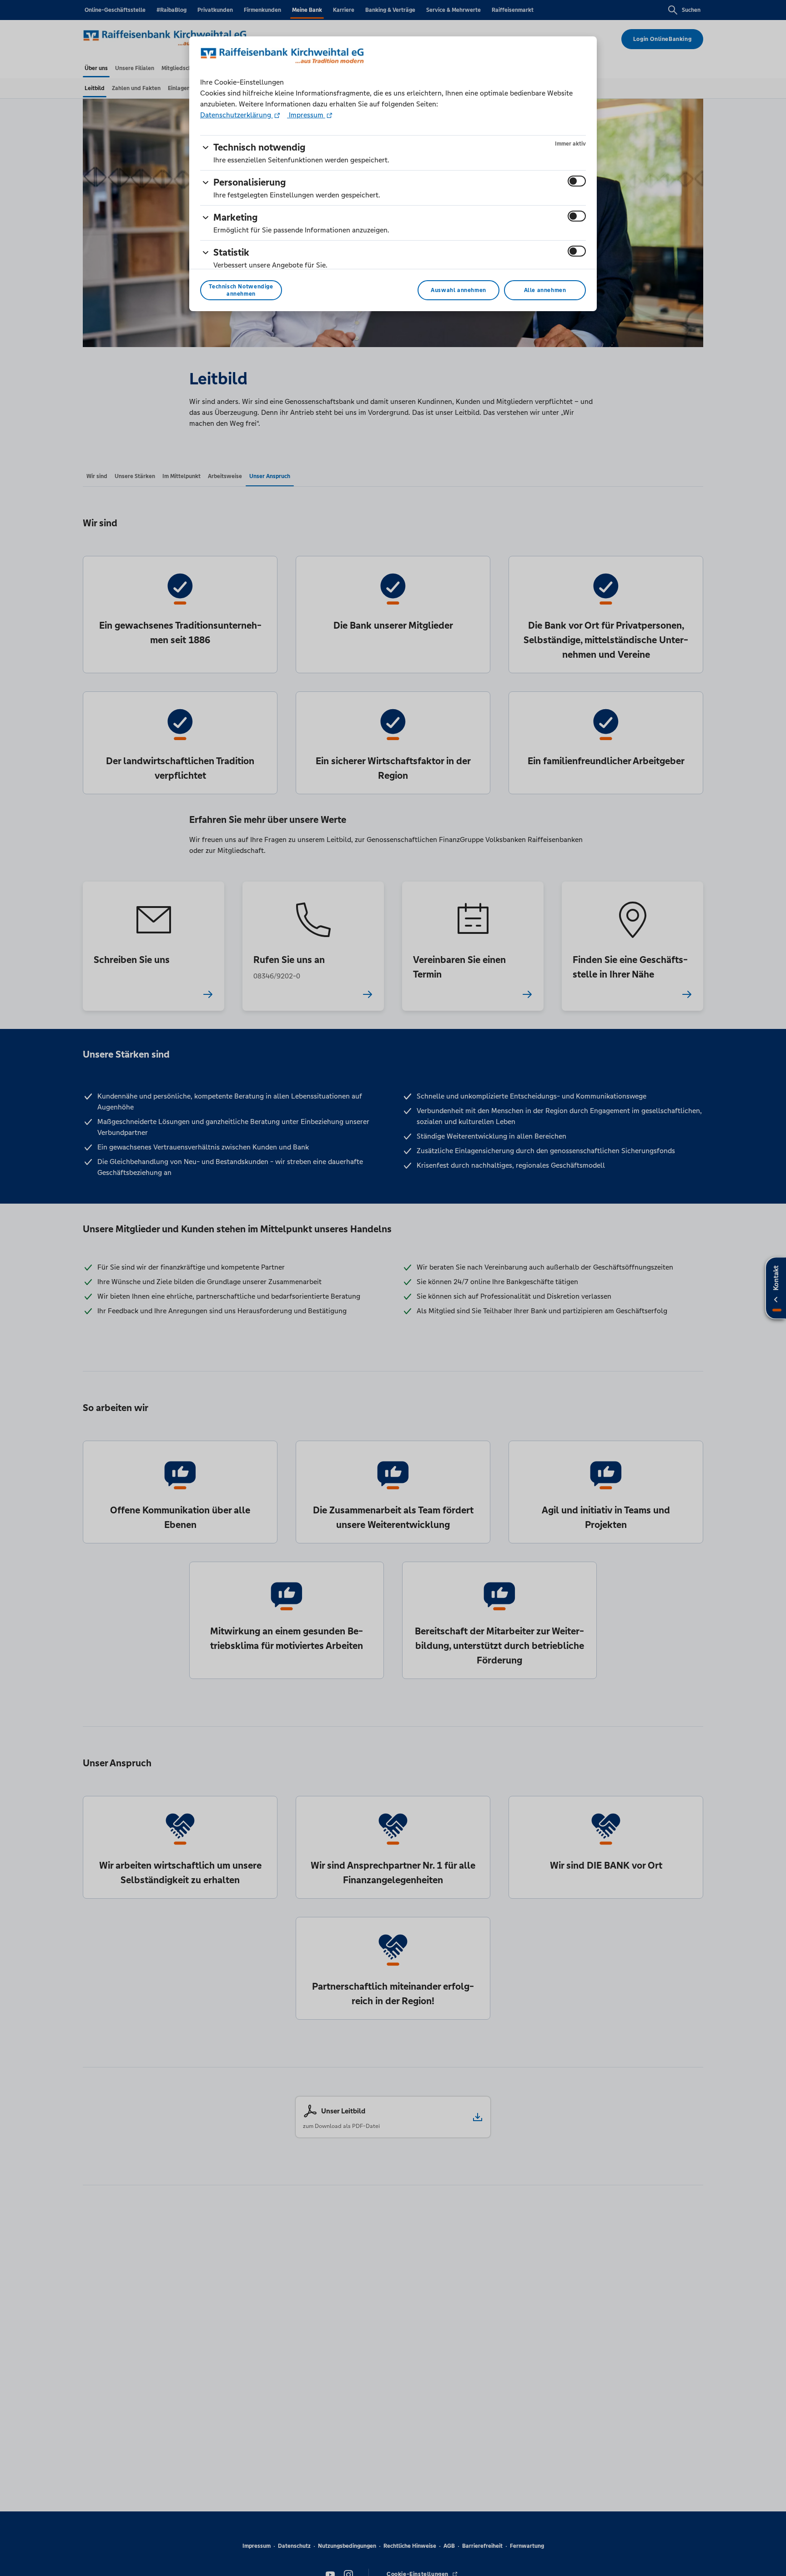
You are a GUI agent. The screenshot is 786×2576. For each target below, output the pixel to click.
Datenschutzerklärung (237, 115)
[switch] (577, 181)
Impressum (306, 115)
